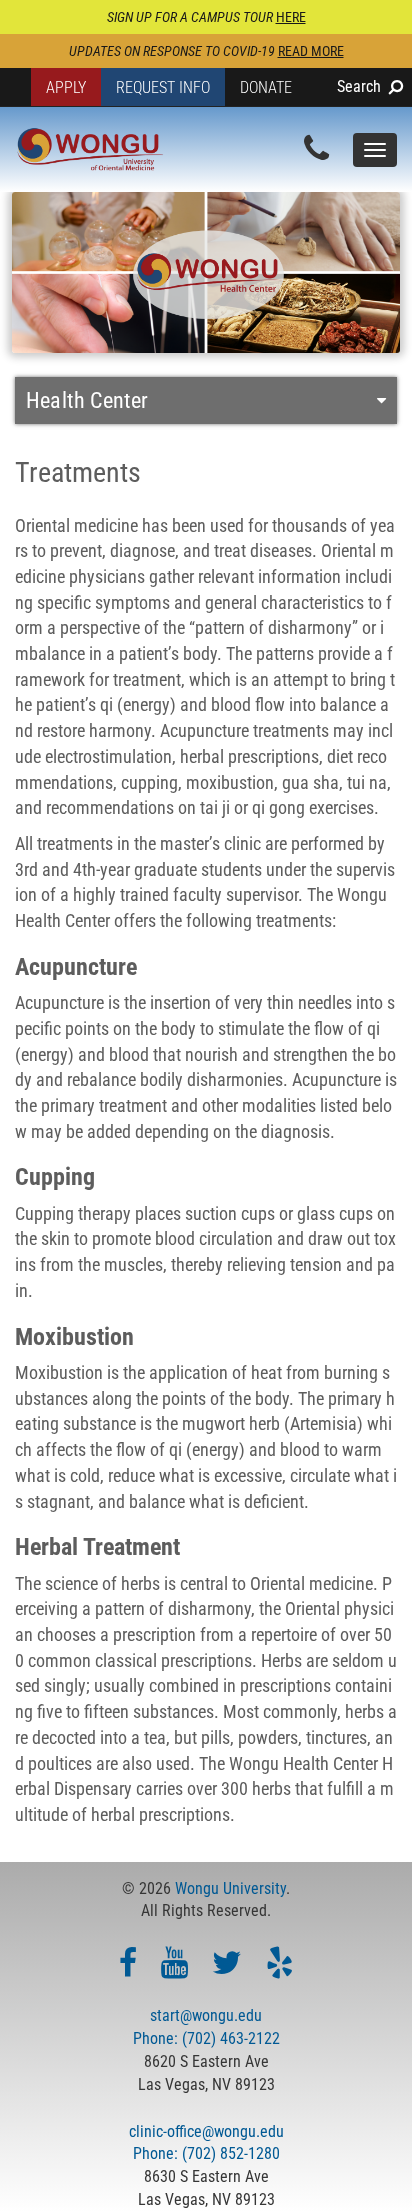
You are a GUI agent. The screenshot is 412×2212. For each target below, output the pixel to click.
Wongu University (230, 1888)
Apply (66, 87)
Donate (266, 87)
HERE (291, 17)
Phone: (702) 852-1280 (206, 2153)
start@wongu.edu (206, 2015)
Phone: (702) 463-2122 (206, 2038)
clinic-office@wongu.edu (206, 2131)
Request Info (163, 87)
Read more (311, 51)
